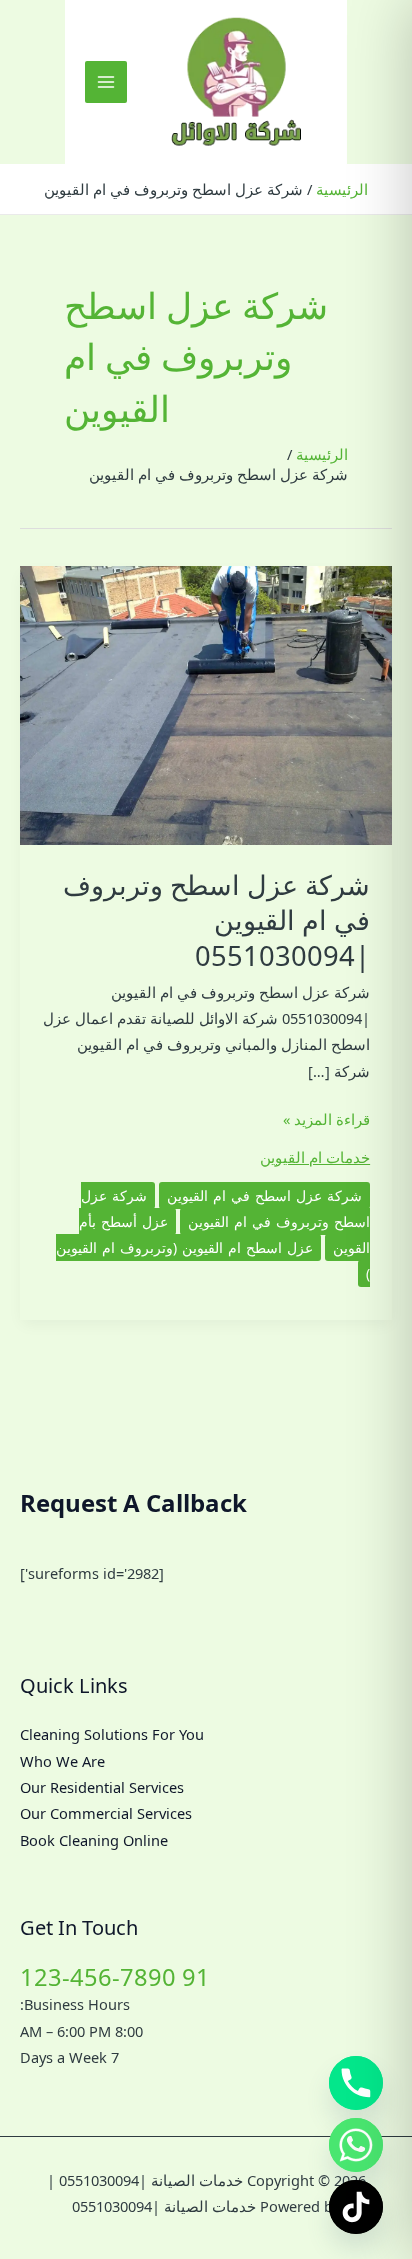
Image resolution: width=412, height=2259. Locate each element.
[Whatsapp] (356, 2145)
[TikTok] (356, 2207)
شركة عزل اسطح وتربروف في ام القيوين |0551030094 (216, 920)
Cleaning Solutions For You (112, 1734)
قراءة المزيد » (326, 1120)
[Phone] (356, 2083)
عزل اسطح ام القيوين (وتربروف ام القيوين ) (213, 1260)
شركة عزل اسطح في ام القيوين (264, 1195)
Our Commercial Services (106, 1813)
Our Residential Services (102, 1787)
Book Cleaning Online (94, 1840)
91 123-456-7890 (115, 1977)
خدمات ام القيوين (315, 1157)
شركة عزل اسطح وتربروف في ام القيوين (225, 1208)
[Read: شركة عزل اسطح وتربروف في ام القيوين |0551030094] (206, 703)
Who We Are (62, 1761)
